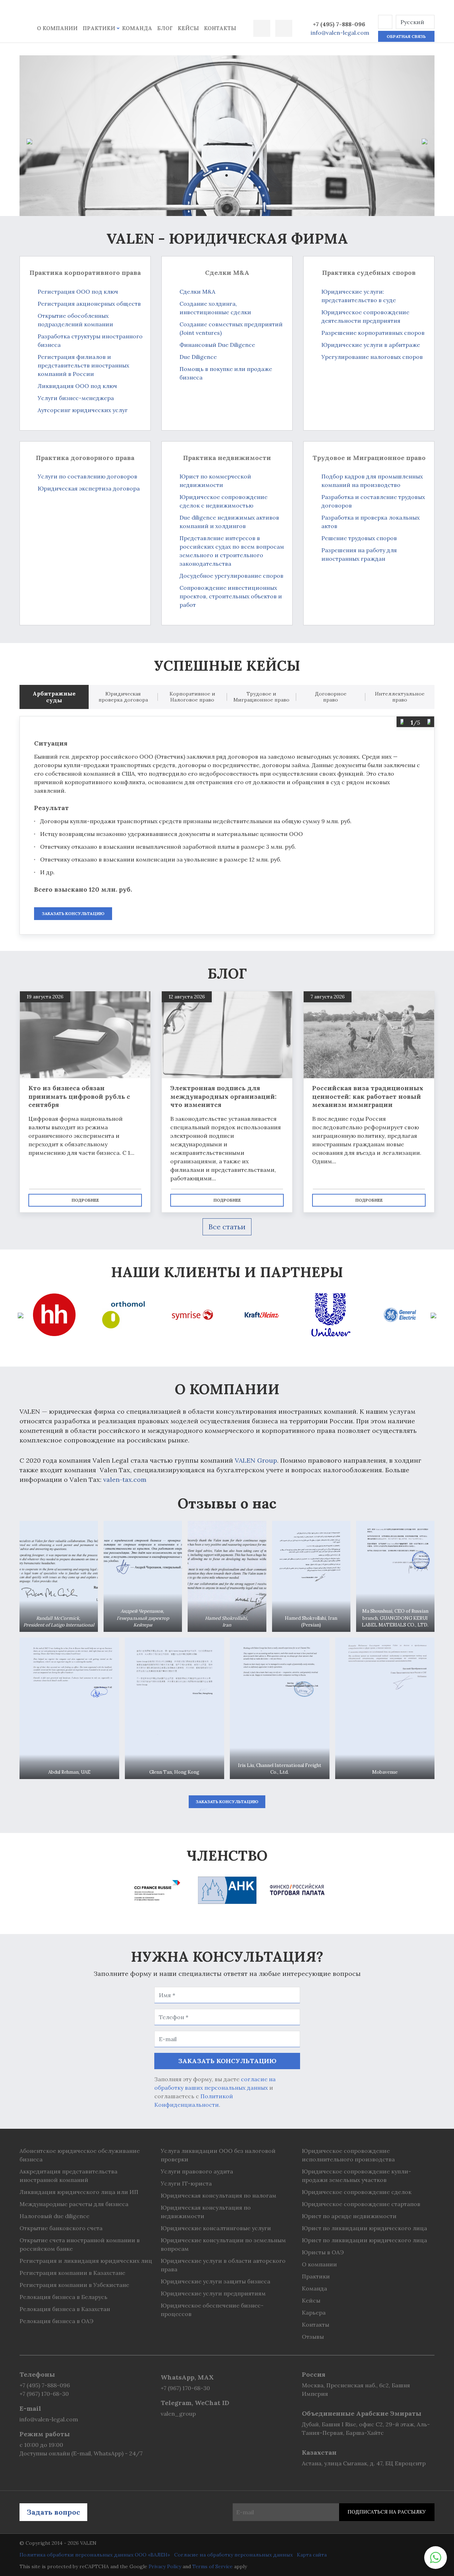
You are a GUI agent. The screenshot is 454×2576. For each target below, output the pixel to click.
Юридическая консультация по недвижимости (206, 2212)
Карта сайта (312, 2555)
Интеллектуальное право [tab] (400, 697)
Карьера (314, 2312)
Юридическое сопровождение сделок (357, 2192)
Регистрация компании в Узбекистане (74, 2285)
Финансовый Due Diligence (217, 345)
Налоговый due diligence (54, 2216)
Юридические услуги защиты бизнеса (215, 2281)
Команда (137, 28)
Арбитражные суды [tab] (54, 697)
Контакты (220, 28)
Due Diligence (198, 357)
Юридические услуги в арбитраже (371, 345)
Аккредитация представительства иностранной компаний (68, 2176)
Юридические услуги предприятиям (213, 2293)
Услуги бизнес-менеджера (76, 398)
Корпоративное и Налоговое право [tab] (192, 697)
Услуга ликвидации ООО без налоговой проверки (218, 2155)
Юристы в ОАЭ (323, 2252)
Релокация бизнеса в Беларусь (63, 2297)
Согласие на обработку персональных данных (233, 2555)
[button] (385, 22)
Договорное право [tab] (331, 697)
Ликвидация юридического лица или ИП (79, 2192)
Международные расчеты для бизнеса (74, 2204)
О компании (57, 28)
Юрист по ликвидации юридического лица (364, 2228)
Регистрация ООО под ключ (78, 292)
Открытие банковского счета (61, 2228)
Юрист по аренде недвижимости (349, 2216)
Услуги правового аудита (197, 2171)
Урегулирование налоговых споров (372, 357)
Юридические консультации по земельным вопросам (223, 2244)
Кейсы (188, 28)
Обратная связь (406, 36)
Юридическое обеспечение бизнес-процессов (212, 2310)
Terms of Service (212, 2566)
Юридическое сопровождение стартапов (361, 2204)
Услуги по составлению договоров (87, 476)
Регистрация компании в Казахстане (72, 2273)
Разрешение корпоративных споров (373, 333)
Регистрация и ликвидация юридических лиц (86, 2261)
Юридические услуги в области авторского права (223, 2265)
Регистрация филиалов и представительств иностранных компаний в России (83, 365)
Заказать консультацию (73, 913)
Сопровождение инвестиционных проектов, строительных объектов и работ (231, 596)
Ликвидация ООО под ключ (77, 386)
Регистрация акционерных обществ (89, 304)
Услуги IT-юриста (186, 2183)
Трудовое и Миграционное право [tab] (261, 697)
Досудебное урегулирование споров (231, 576)
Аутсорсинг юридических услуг (83, 410)
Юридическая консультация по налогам (218, 2195)
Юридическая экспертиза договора (89, 488)
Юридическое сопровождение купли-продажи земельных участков (356, 2176)
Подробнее (85, 1200)
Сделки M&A (197, 292)
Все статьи (227, 1227)
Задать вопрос (53, 2512)
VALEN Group (256, 1460)
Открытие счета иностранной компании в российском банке (80, 2244)
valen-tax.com (125, 1480)
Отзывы (313, 2337)
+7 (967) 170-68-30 (44, 2394)
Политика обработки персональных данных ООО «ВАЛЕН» (95, 2555)
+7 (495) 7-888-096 (339, 24)
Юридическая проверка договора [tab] (123, 697)
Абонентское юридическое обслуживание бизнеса (80, 2155)
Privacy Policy (165, 2566)
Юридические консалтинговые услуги (216, 2228)
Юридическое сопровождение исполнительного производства (348, 2155)
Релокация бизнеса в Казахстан (65, 2309)
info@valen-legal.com (340, 33)
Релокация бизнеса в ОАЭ (56, 2321)
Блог (165, 28)
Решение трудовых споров (359, 538)
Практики (99, 28)
